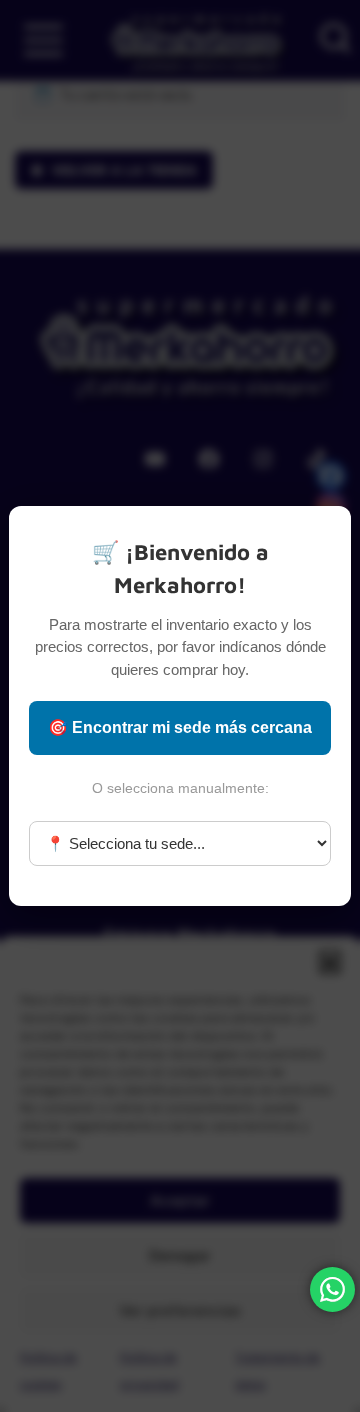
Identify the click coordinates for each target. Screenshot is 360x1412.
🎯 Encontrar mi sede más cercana (180, 727)
